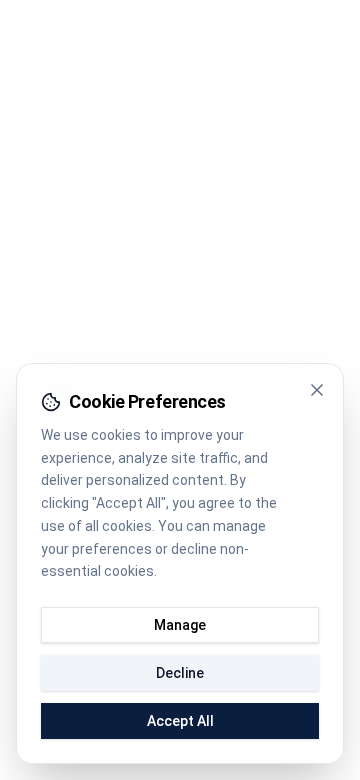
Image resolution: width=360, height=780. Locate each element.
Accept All (180, 721)
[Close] (317, 390)
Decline (180, 673)
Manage (180, 625)
